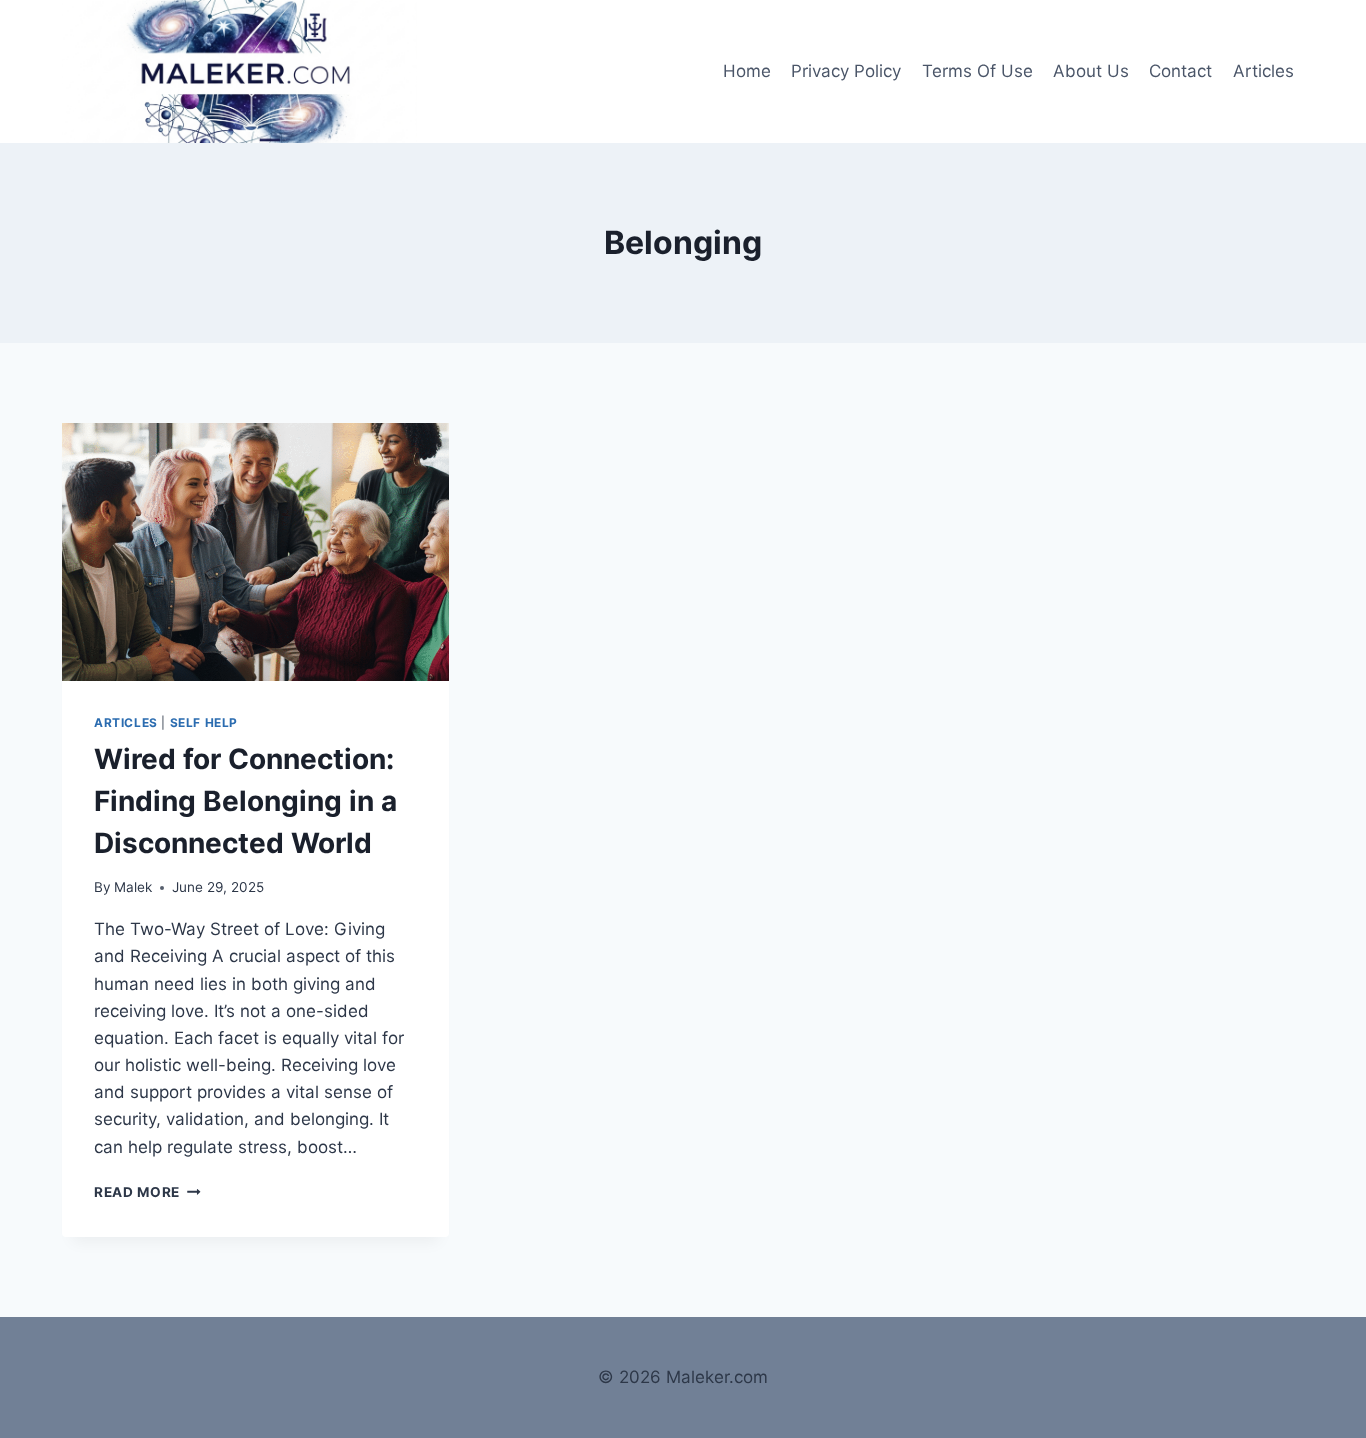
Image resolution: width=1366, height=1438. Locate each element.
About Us (1091, 71)
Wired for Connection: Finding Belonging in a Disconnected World (245, 801)
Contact (1180, 71)
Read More (147, 1192)
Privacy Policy (846, 71)
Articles (1263, 71)
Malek (133, 887)
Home (747, 71)
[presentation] (255, 552)
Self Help (204, 722)
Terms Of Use (977, 71)
